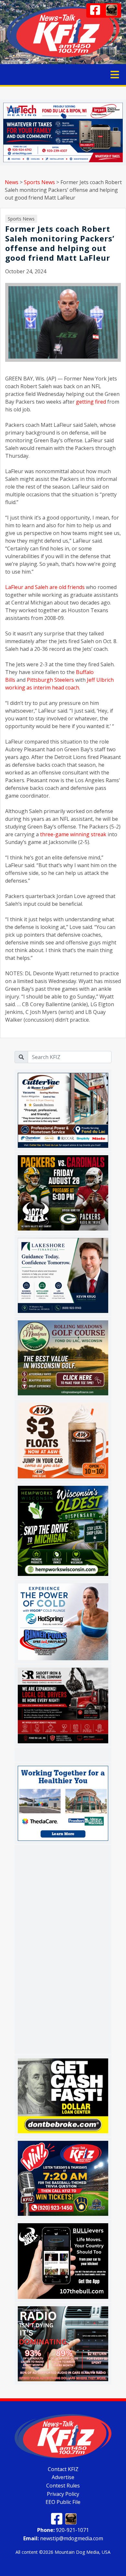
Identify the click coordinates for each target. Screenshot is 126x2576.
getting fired (91, 402)
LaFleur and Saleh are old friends (45, 587)
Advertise (63, 2477)
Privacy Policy (63, 2494)
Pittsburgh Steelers (50, 680)
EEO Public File (63, 2502)
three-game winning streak (73, 834)
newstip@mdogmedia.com (63, 2538)
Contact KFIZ (63, 2469)
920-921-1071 (63, 2530)
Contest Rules (63, 2486)
